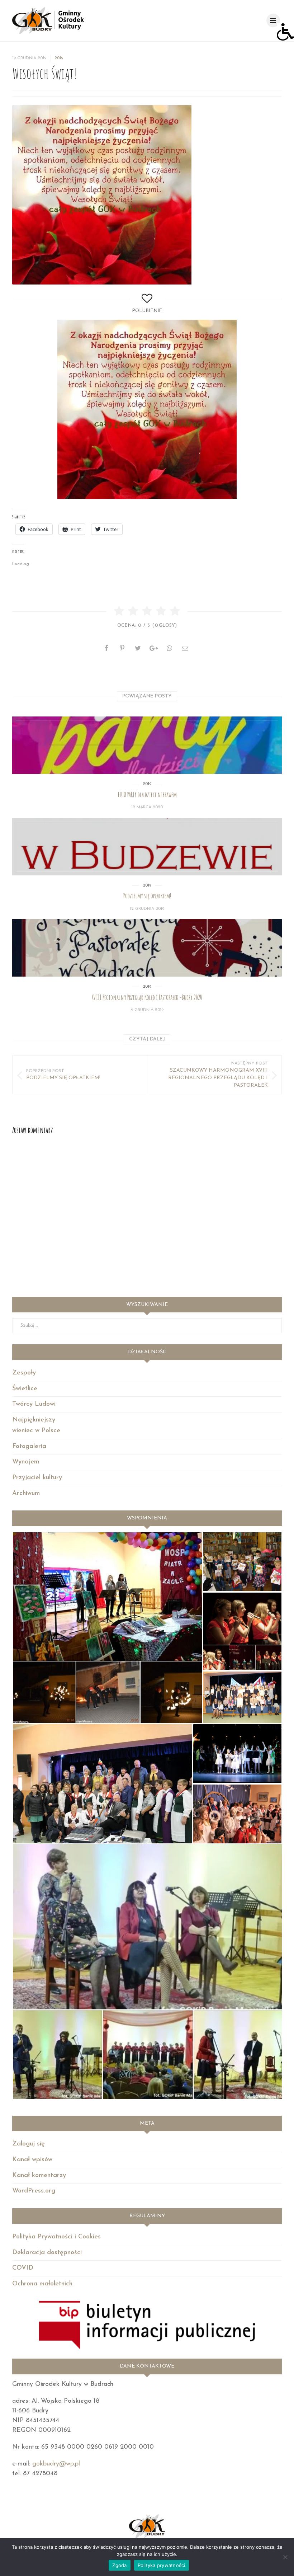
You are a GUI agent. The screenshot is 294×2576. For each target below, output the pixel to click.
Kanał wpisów (32, 2160)
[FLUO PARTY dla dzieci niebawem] (147, 745)
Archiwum (26, 1494)
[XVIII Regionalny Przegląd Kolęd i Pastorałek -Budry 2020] (147, 948)
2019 (59, 58)
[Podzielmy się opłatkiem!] (147, 847)
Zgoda (119, 2565)
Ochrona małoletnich (42, 2284)
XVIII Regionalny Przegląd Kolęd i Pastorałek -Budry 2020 (147, 997)
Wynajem (26, 1462)
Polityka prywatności (162, 2565)
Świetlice (25, 1389)
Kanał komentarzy (39, 2176)
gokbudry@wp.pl (56, 2464)
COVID (23, 2268)
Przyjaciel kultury (37, 1478)
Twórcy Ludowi (34, 1404)
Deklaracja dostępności (47, 2253)
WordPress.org (34, 2191)
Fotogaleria (29, 1447)
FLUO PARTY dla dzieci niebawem (147, 795)
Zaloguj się (29, 2144)
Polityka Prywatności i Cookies (56, 2237)
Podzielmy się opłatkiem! (147, 896)
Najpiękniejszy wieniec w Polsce (36, 1426)
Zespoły (24, 1373)
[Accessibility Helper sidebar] (285, 32)
